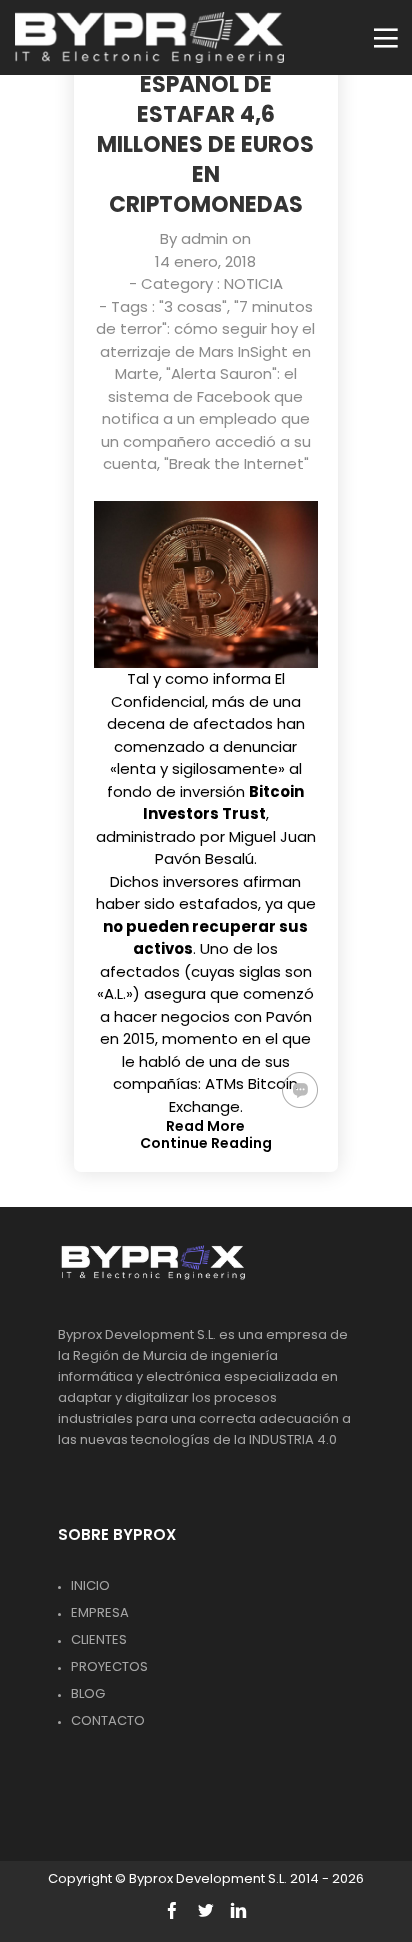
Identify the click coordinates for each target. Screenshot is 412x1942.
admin (204, 238)
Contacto (108, 1720)
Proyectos (109, 1666)
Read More (205, 1126)
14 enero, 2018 (205, 261)
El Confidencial (198, 690)
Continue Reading (206, 1143)
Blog (88, 1693)
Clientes (99, 1639)
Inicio (90, 1585)
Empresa (100, 1612)
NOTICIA (253, 283)
